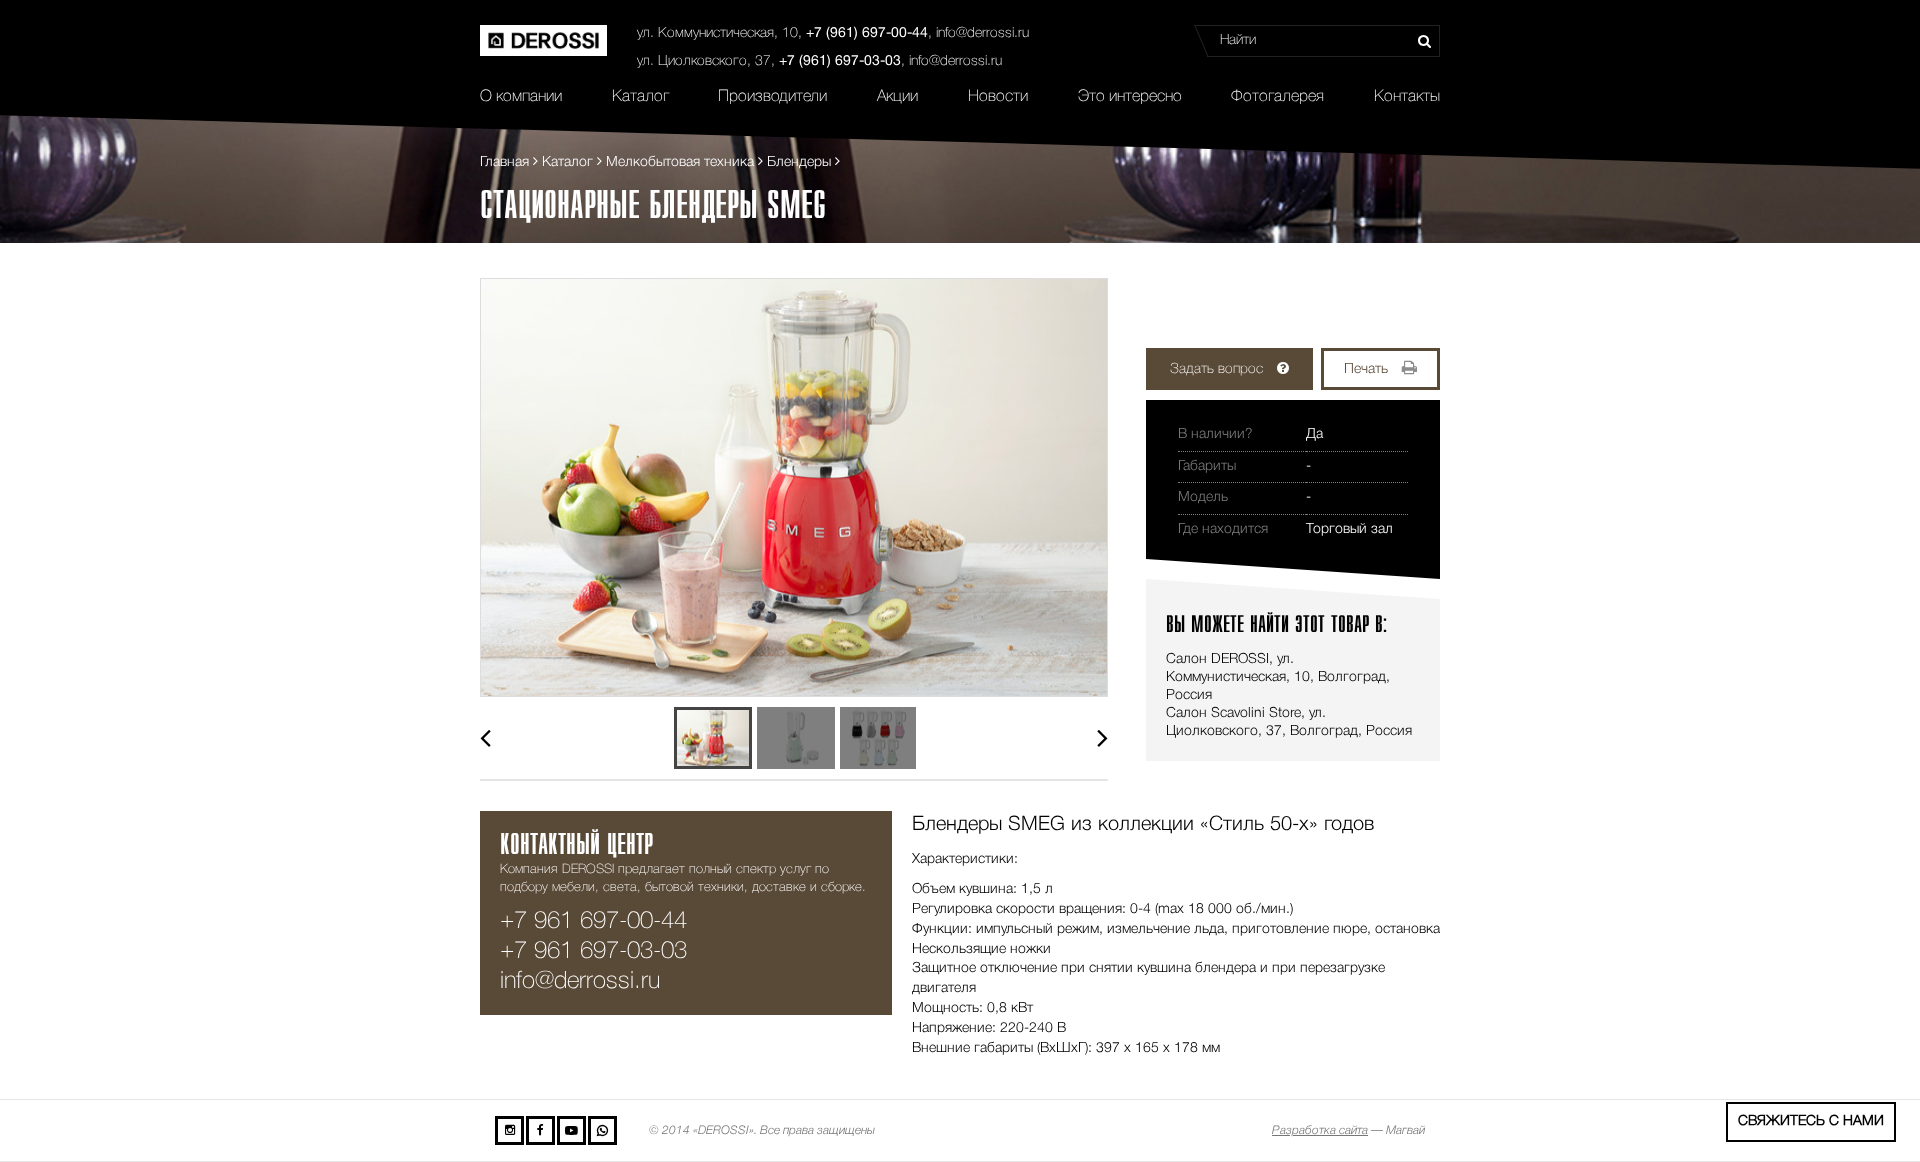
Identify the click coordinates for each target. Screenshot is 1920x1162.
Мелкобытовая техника (680, 162)
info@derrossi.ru (982, 33)
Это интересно (1130, 97)
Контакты (1407, 97)
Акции (897, 97)
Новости (998, 97)
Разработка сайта (1320, 1130)
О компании (521, 97)
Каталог (640, 97)
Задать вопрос (1216, 369)
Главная (504, 162)
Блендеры (799, 162)
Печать (1366, 369)
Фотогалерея (1277, 97)
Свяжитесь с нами (1811, 1121)
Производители (772, 97)
